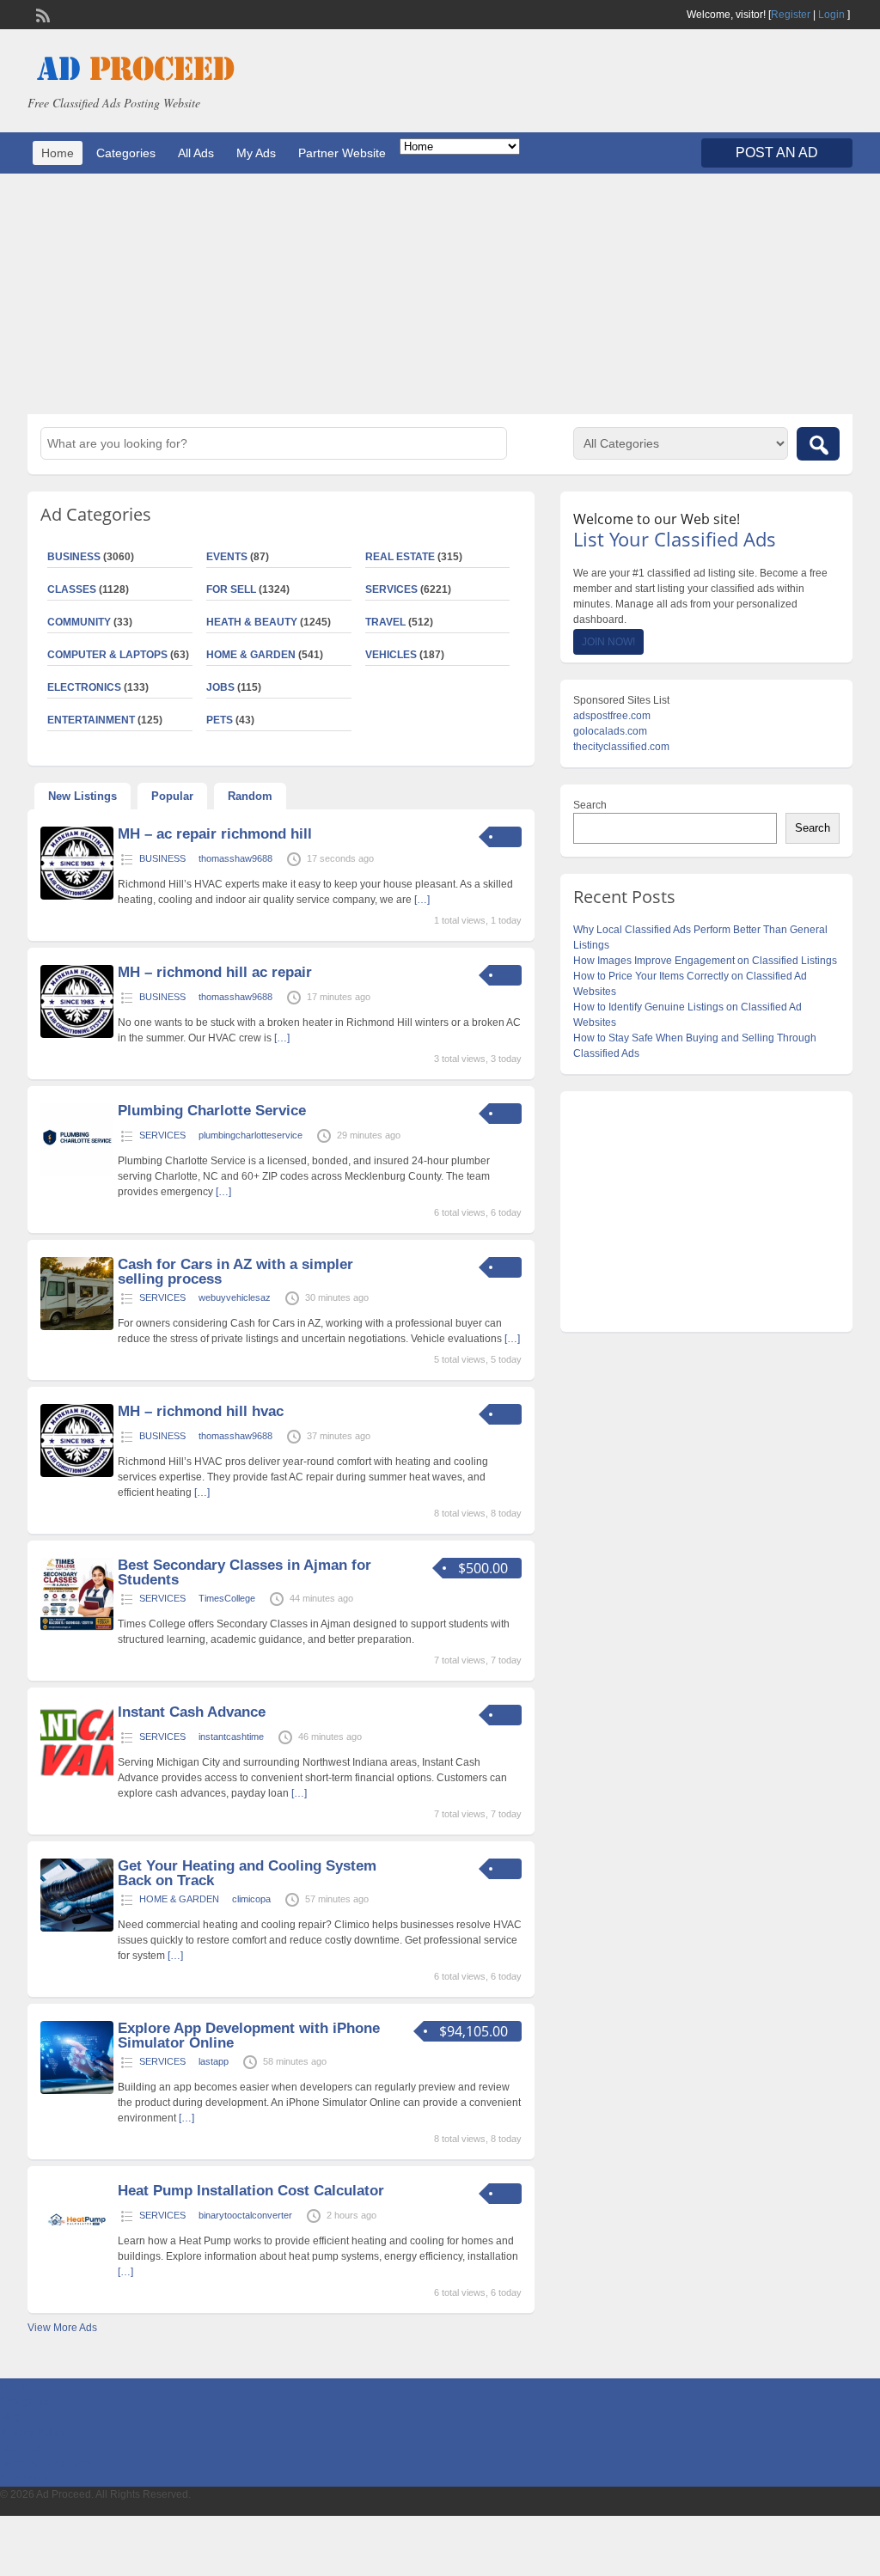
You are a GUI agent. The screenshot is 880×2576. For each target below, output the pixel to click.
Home (58, 153)
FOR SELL (231, 589)
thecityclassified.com (621, 747)
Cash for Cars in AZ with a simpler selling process (235, 1272)
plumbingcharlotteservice (251, 1135)
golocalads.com (610, 731)
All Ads (196, 153)
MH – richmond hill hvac (201, 1411)
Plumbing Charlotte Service (212, 1111)
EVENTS (227, 557)
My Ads (256, 153)
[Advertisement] (440, 294)
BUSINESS (162, 858)
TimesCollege (227, 1598)
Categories (126, 153)
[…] (422, 900)
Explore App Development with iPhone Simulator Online (249, 2036)
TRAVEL (385, 622)
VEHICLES (391, 655)
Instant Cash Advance (192, 1712)
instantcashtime (231, 1737)
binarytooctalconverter (245, 2215)
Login (831, 15)
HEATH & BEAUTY (252, 622)
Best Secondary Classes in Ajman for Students (244, 1572)
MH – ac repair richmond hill (215, 834)
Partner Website (342, 153)
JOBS (220, 687)
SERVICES (391, 589)
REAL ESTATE (400, 557)
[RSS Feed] (41, 14)
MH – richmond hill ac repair (215, 972)
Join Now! (608, 642)
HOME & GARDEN (251, 655)
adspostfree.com (612, 716)
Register (791, 15)
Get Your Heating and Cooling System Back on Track (247, 1873)
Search (590, 805)
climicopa (251, 1899)
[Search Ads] (818, 444)
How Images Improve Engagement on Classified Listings (705, 961)
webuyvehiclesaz (235, 1297)
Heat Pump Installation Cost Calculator (251, 2191)
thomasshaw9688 (235, 858)
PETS (220, 720)
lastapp (214, 2061)
